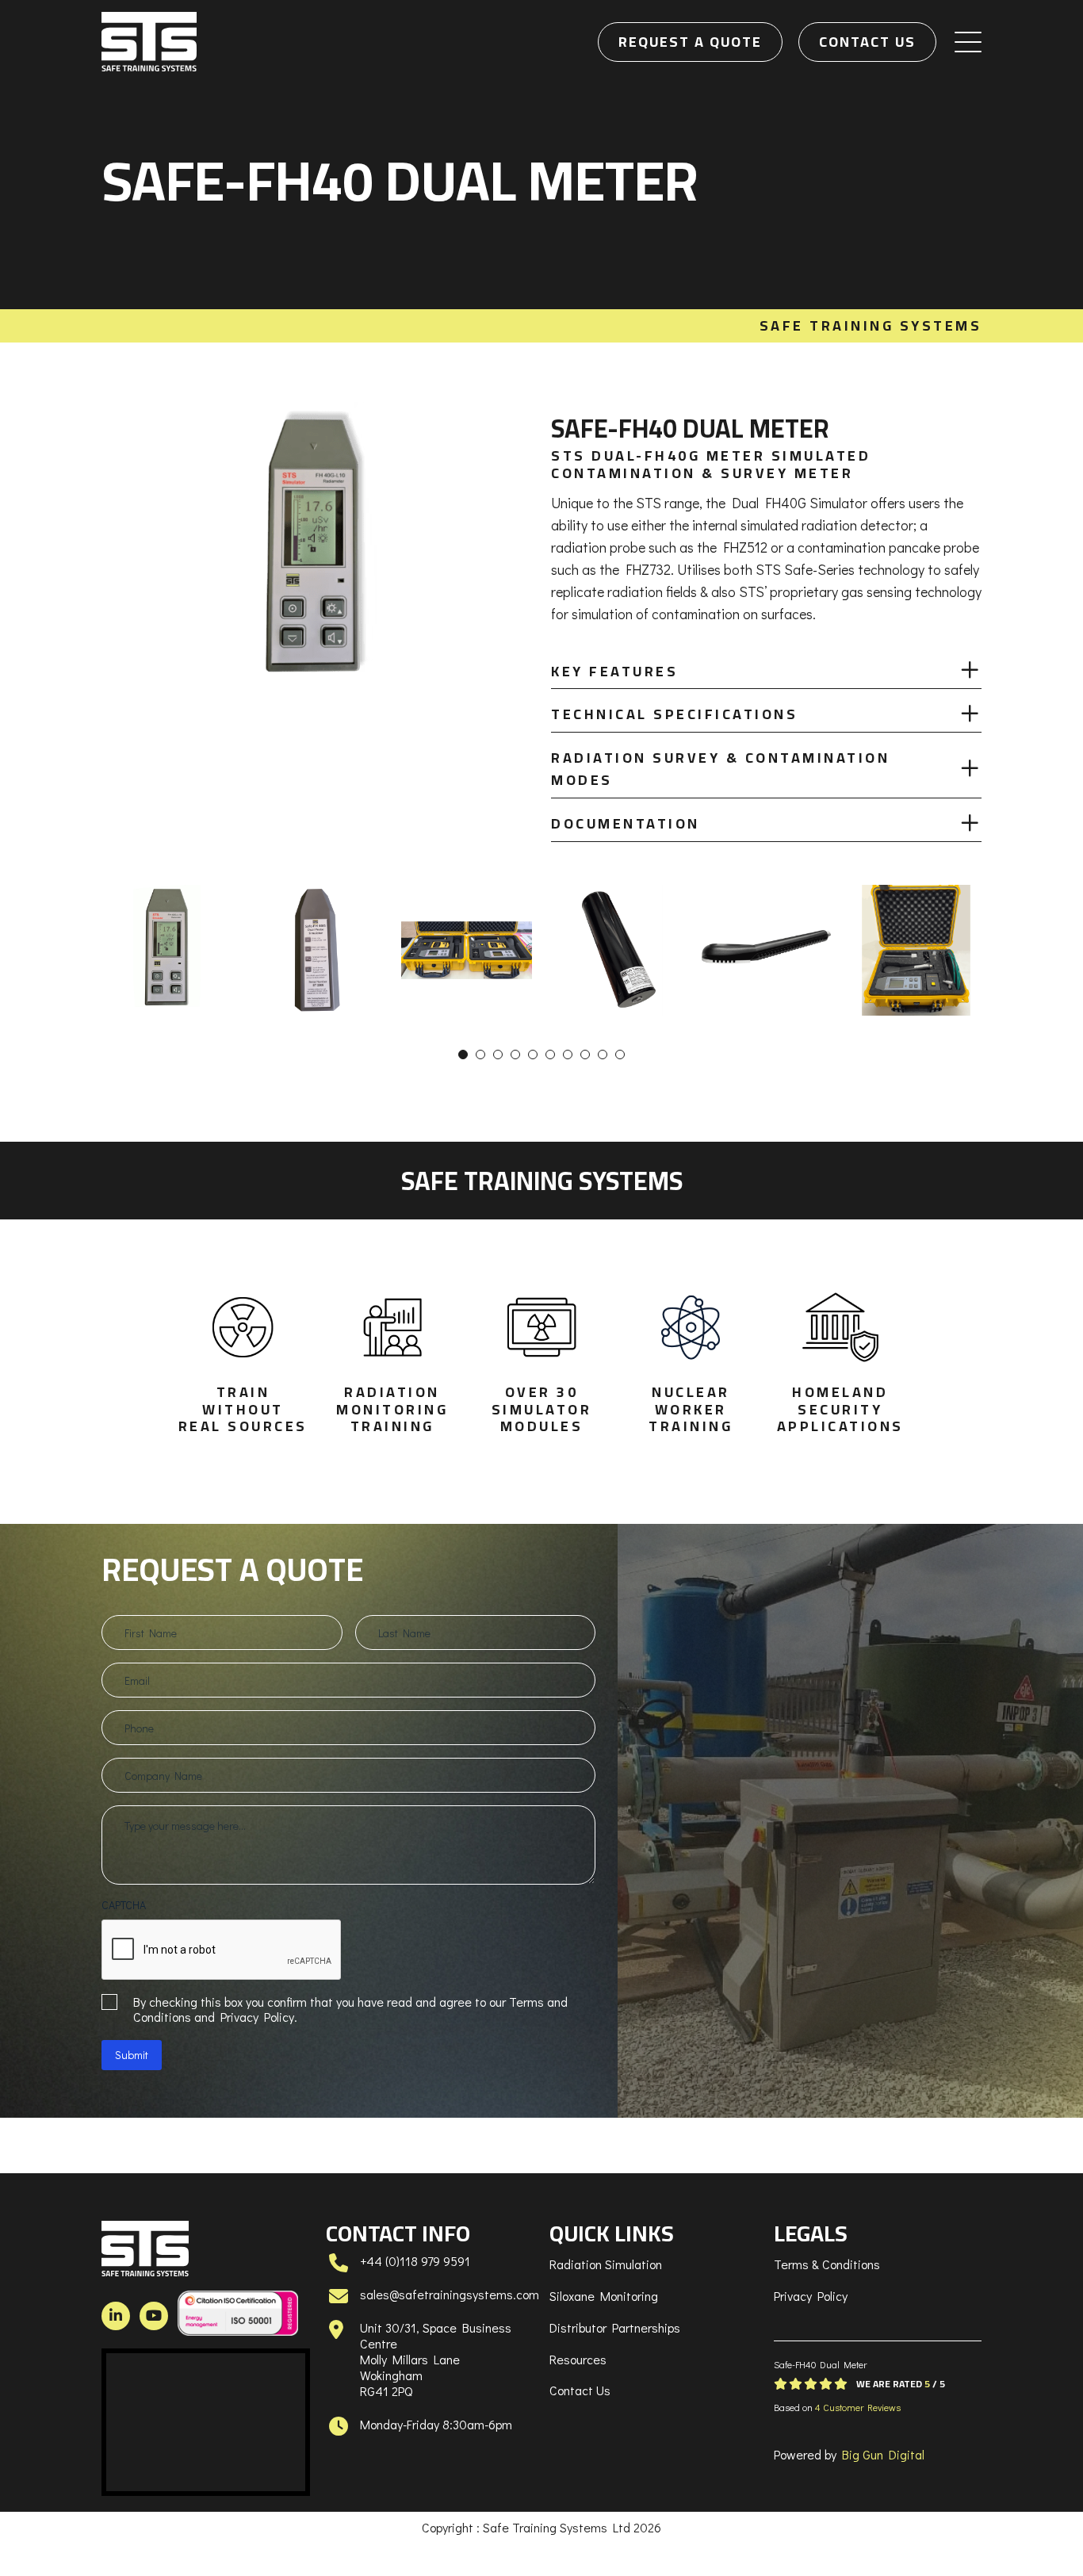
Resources (578, 2359)
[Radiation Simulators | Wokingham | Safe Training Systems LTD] (149, 42)
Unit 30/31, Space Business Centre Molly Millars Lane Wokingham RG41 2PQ (436, 2359)
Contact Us (580, 2390)
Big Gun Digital (883, 2454)
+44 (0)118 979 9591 (415, 2261)
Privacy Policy (811, 2296)
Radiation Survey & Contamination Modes (720, 769)
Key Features (614, 671)
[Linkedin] (116, 2316)
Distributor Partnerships (615, 2327)
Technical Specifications (674, 714)
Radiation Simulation (606, 2264)
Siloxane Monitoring (604, 2296)
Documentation (626, 823)
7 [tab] (568, 1055)
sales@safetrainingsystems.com (450, 2294)
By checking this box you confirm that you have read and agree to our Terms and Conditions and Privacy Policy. (350, 2009)
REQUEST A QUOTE (690, 42)
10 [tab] (620, 1055)
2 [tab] (480, 1055)
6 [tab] (550, 1055)
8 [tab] (585, 1055)
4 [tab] (515, 1055)
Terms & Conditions (827, 2264)
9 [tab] (603, 1055)
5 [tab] (533, 1055)
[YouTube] (154, 2316)
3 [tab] (498, 1055)
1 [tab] (463, 1055)
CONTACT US (867, 42)
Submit (132, 2055)
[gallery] (167, 950)
